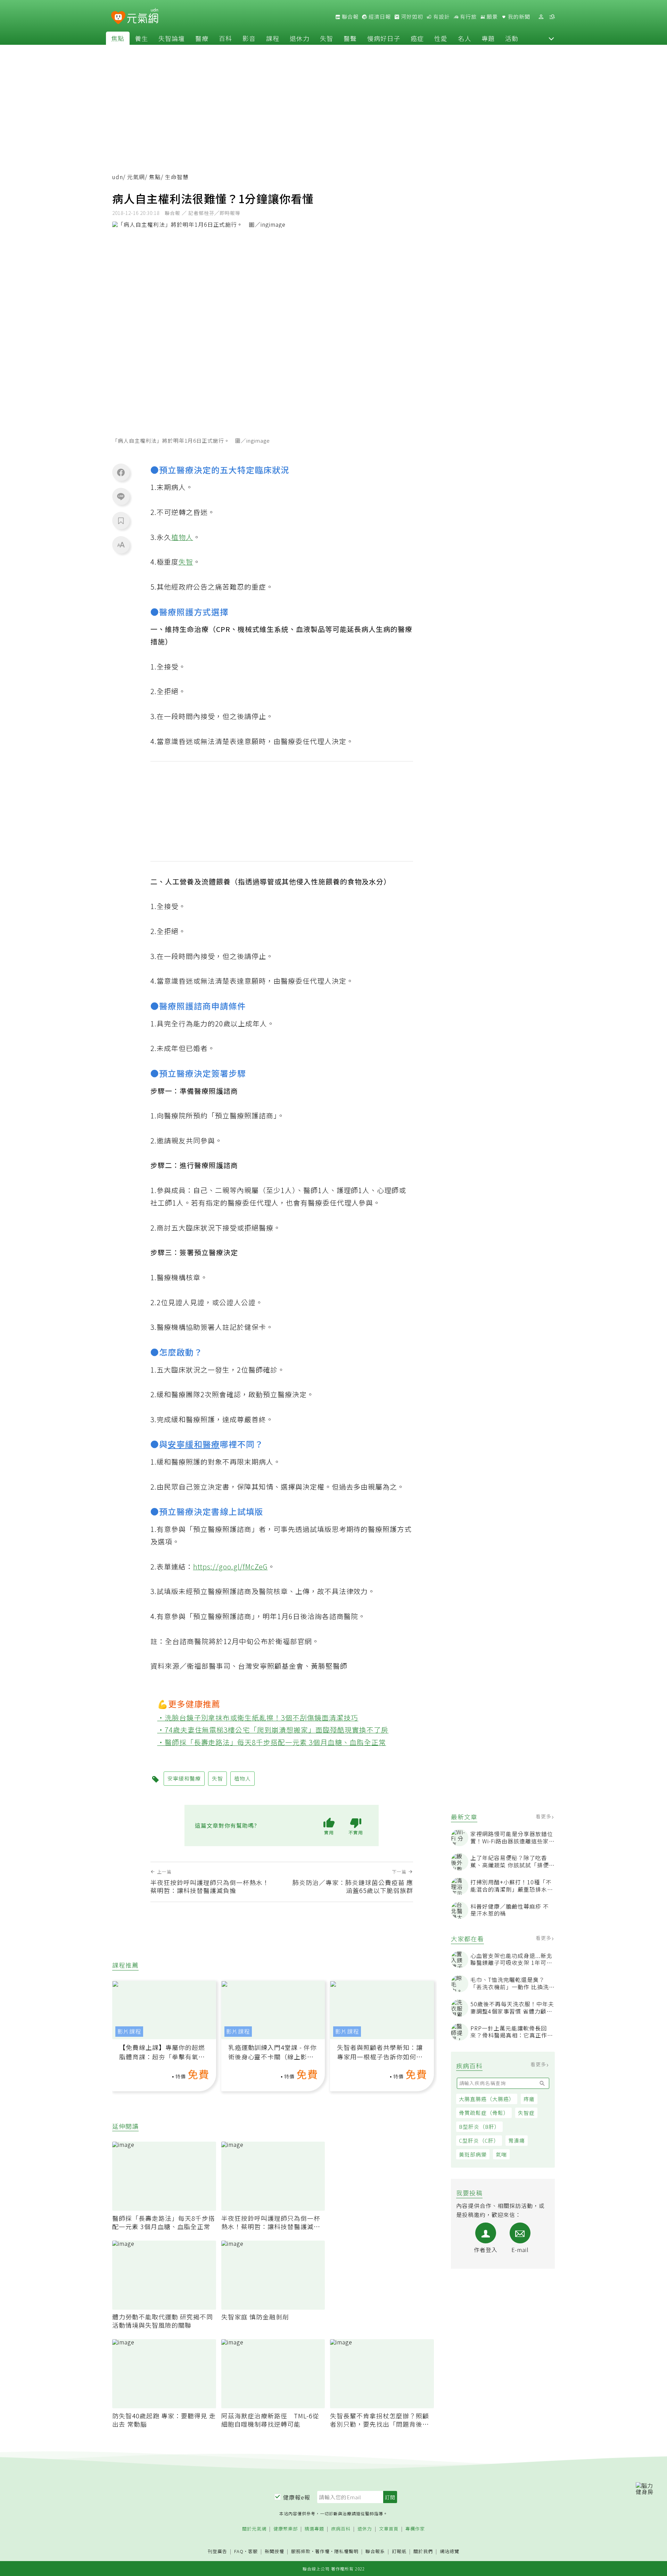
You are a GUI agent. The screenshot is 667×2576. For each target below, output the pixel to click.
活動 (512, 38)
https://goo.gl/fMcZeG (230, 1566)
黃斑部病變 (473, 2154)
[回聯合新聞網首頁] (118, 18)
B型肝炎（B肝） (479, 2127)
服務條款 (301, 2551)
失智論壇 (172, 38)
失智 (327, 38)
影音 (249, 38)
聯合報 (349, 17)
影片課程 (129, 2031)
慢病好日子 (384, 38)
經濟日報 (379, 17)
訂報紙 (399, 2552)
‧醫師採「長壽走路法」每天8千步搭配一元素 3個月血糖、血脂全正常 (272, 1742)
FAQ (239, 2551)
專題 (488, 38)
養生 (141, 38)
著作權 (322, 2551)
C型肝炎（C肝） (479, 2140)
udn (118, 177)
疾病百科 (341, 2529)
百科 (225, 38)
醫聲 (350, 38)
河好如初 (411, 17)
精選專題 (314, 2529)
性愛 (441, 38)
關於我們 (423, 2552)
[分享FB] (121, 472)
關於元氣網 (254, 2529)
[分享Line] (121, 496)
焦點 (118, 38)
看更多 (544, 1816)
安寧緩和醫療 (194, 1444)
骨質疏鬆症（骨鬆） (484, 2113)
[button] (551, 38)
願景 (492, 17)
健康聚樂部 (286, 2529)
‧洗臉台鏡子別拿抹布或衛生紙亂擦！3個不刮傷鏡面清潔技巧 (258, 1718)
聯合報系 (375, 2552)
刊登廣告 (217, 2552)
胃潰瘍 (517, 2140)
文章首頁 (389, 2529)
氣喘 (501, 2154)
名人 (464, 38)
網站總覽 (450, 2552)
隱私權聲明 (346, 2551)
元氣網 (136, 177)
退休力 (300, 38)
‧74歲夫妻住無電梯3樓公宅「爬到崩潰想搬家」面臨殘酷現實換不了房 (273, 1730)
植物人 (182, 537)
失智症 (526, 2113)
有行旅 (468, 17)
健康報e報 (297, 2497)
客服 (253, 2551)
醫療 (202, 38)
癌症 (417, 38)
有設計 (441, 17)
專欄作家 (415, 2529)
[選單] (552, 17)
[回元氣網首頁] (143, 17)
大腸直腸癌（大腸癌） (487, 2099)
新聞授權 (274, 2552)
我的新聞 (518, 17)
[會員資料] (541, 17)
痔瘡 (529, 2099)
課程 (273, 38)
